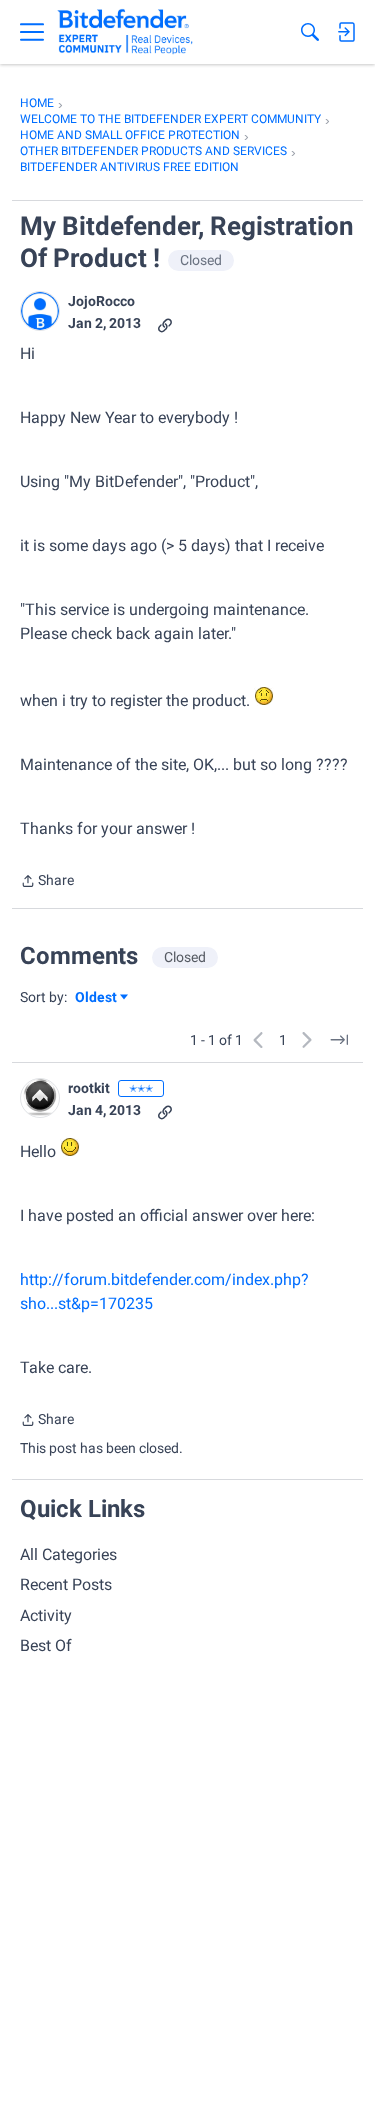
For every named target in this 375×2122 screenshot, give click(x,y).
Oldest (97, 998)
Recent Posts (66, 1584)
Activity (46, 1615)
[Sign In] (346, 32)
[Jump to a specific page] (339, 1040)
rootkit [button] (89, 1088)
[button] (40, 311)
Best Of (46, 1645)
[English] (125, 32)
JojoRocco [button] (101, 301)
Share (47, 882)
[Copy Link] (165, 323)
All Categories (68, 1554)
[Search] (310, 32)
